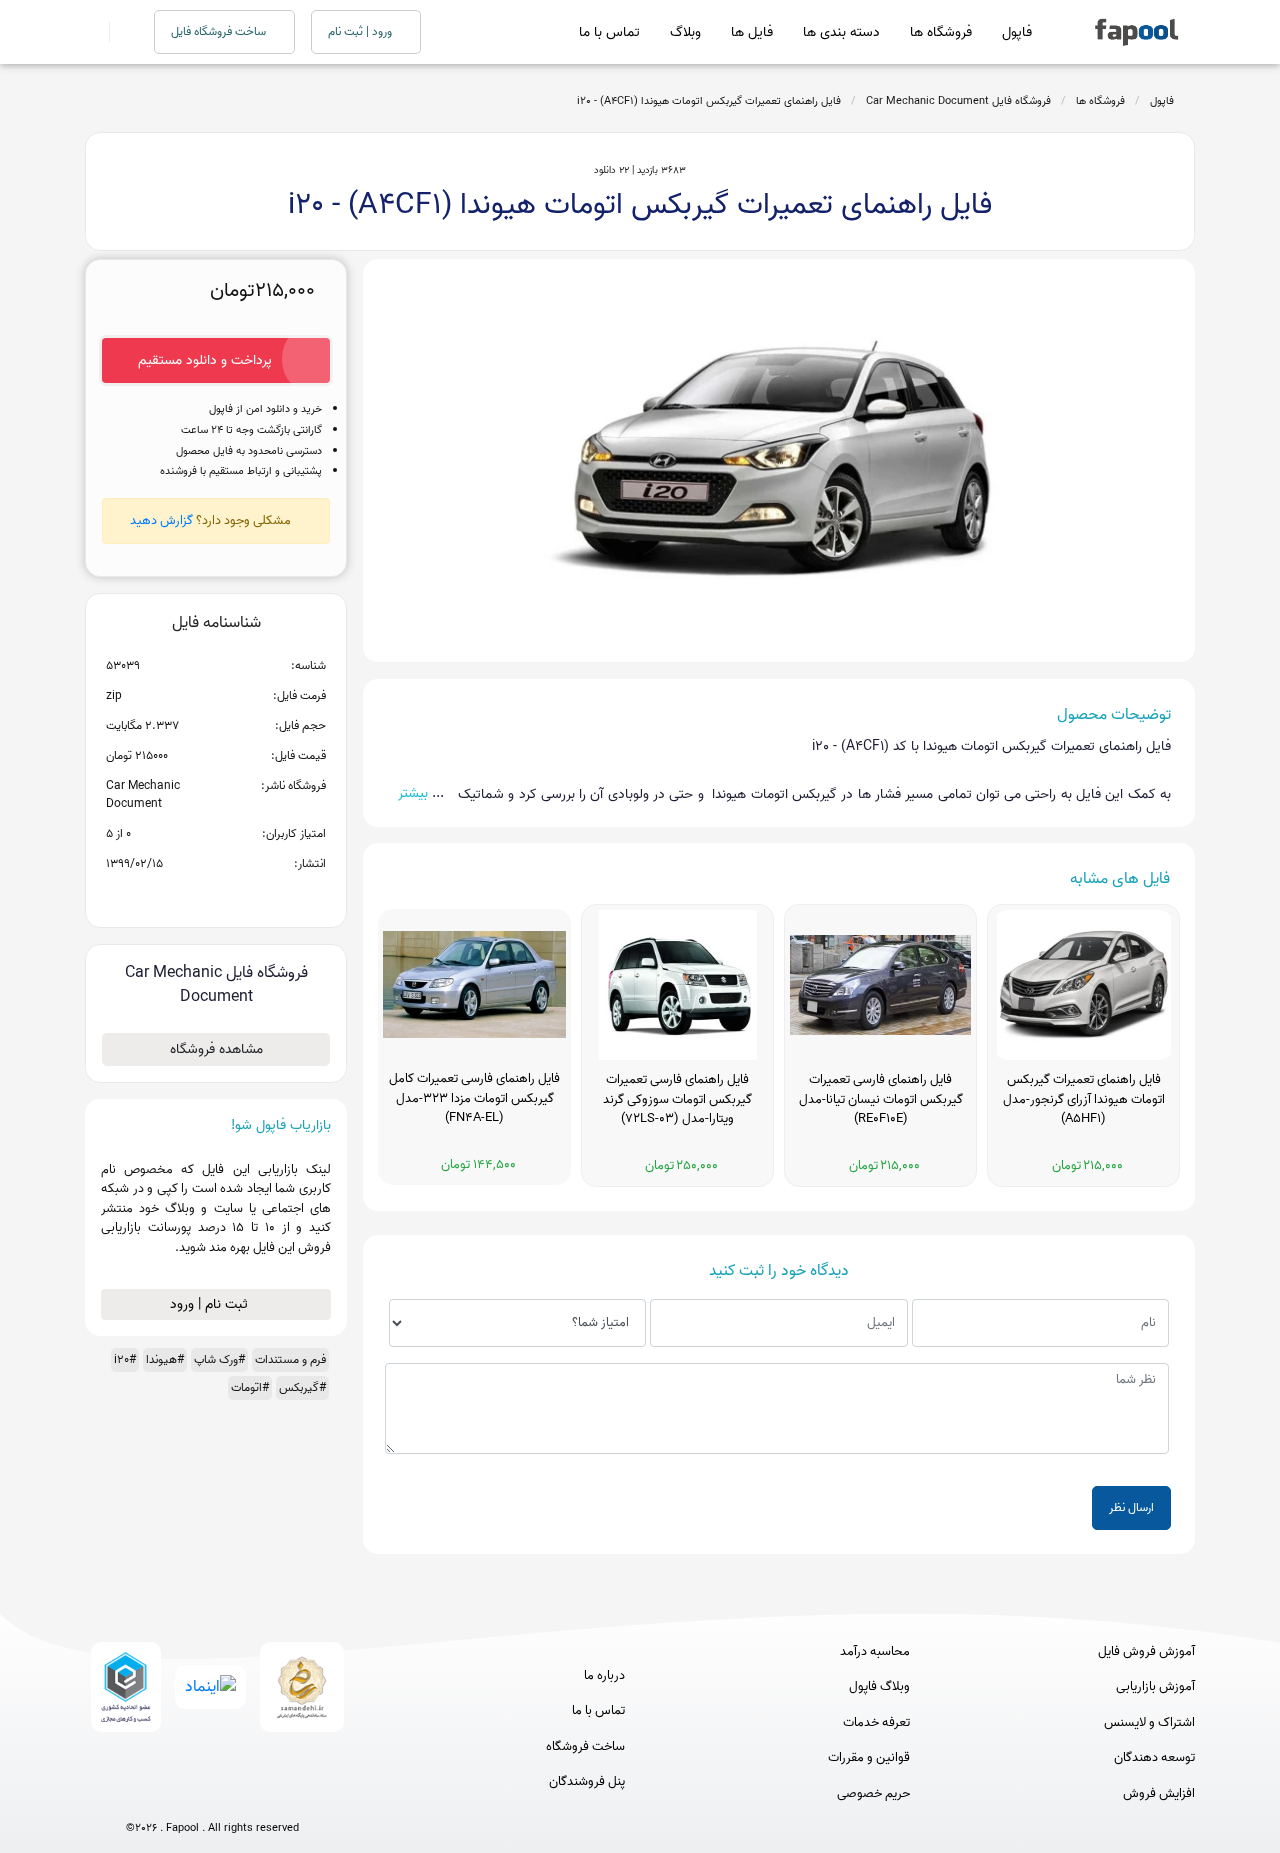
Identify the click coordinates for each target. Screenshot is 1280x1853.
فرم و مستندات (290, 1359)
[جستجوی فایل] (119, 32)
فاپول (1017, 32)
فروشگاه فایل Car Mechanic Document (958, 101)
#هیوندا (165, 1359)
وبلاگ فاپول (879, 1687)
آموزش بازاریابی (1155, 1687)
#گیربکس (302, 1387)
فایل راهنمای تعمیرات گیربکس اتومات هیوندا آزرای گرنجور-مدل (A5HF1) (1084, 1099)
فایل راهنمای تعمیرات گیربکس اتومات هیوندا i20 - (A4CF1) (709, 101)
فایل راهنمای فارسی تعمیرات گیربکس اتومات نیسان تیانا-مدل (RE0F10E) (881, 1099)
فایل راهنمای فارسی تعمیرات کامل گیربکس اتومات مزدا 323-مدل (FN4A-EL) (474, 1098)
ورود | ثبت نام (361, 31)
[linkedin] (286, 1795)
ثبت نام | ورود (211, 1304)
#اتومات (250, 1387)
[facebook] (138, 1795)
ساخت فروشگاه (585, 1747)
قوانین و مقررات (869, 1758)
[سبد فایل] (93, 32)
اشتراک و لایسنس (1149, 1723)
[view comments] (240, 896)
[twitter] (249, 1795)
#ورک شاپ (219, 1359)
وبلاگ (685, 32)
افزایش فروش (1159, 1794)
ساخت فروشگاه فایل (220, 31)
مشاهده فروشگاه (216, 1049)
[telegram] (175, 1795)
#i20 (125, 1359)
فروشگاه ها (941, 32)
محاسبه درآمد (875, 1652)
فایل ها (752, 32)
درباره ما (604, 1676)
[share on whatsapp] (216, 896)
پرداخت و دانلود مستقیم (205, 360)
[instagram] (212, 1795)
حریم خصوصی (873, 1794)
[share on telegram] (190, 896)
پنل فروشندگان (587, 1782)
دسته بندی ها (841, 32)
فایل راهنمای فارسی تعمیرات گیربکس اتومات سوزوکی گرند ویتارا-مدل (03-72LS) (677, 1099)
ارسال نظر (1131, 1507)
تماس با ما (609, 32)
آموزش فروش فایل (1146, 1652)
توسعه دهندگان (1154, 1758)
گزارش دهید (161, 520)
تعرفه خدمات (876, 1723)
